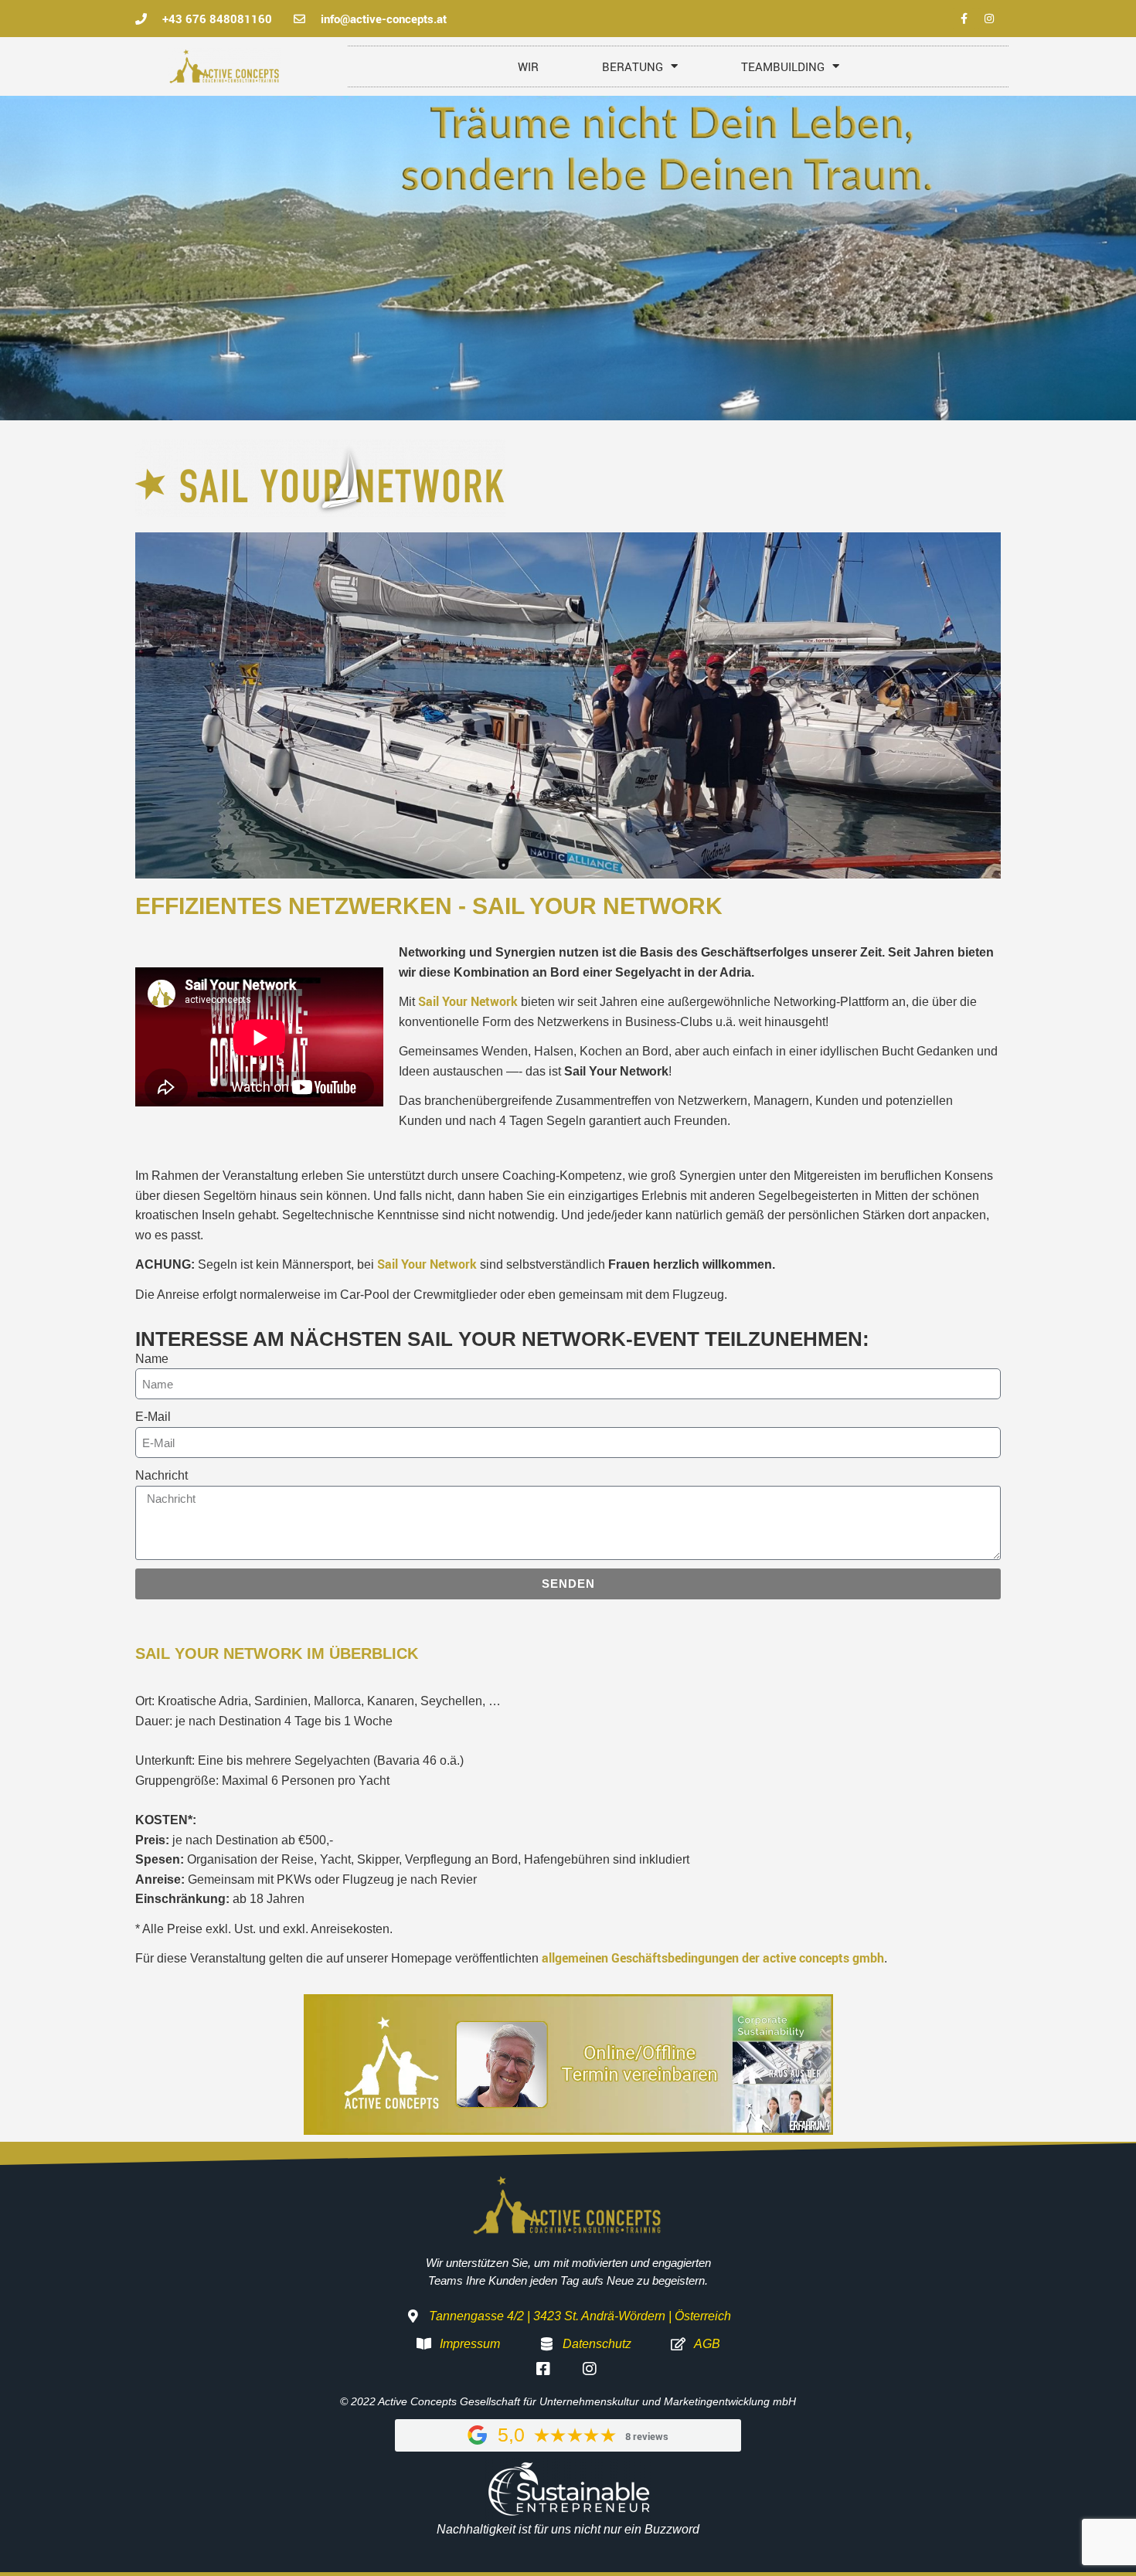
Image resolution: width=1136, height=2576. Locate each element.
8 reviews (647, 2437)
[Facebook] (964, 19)
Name (152, 1359)
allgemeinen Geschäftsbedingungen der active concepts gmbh (713, 1958)
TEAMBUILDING (783, 66)
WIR (528, 66)
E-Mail (153, 1417)
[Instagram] (989, 19)
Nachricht (162, 1475)
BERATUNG (633, 66)
